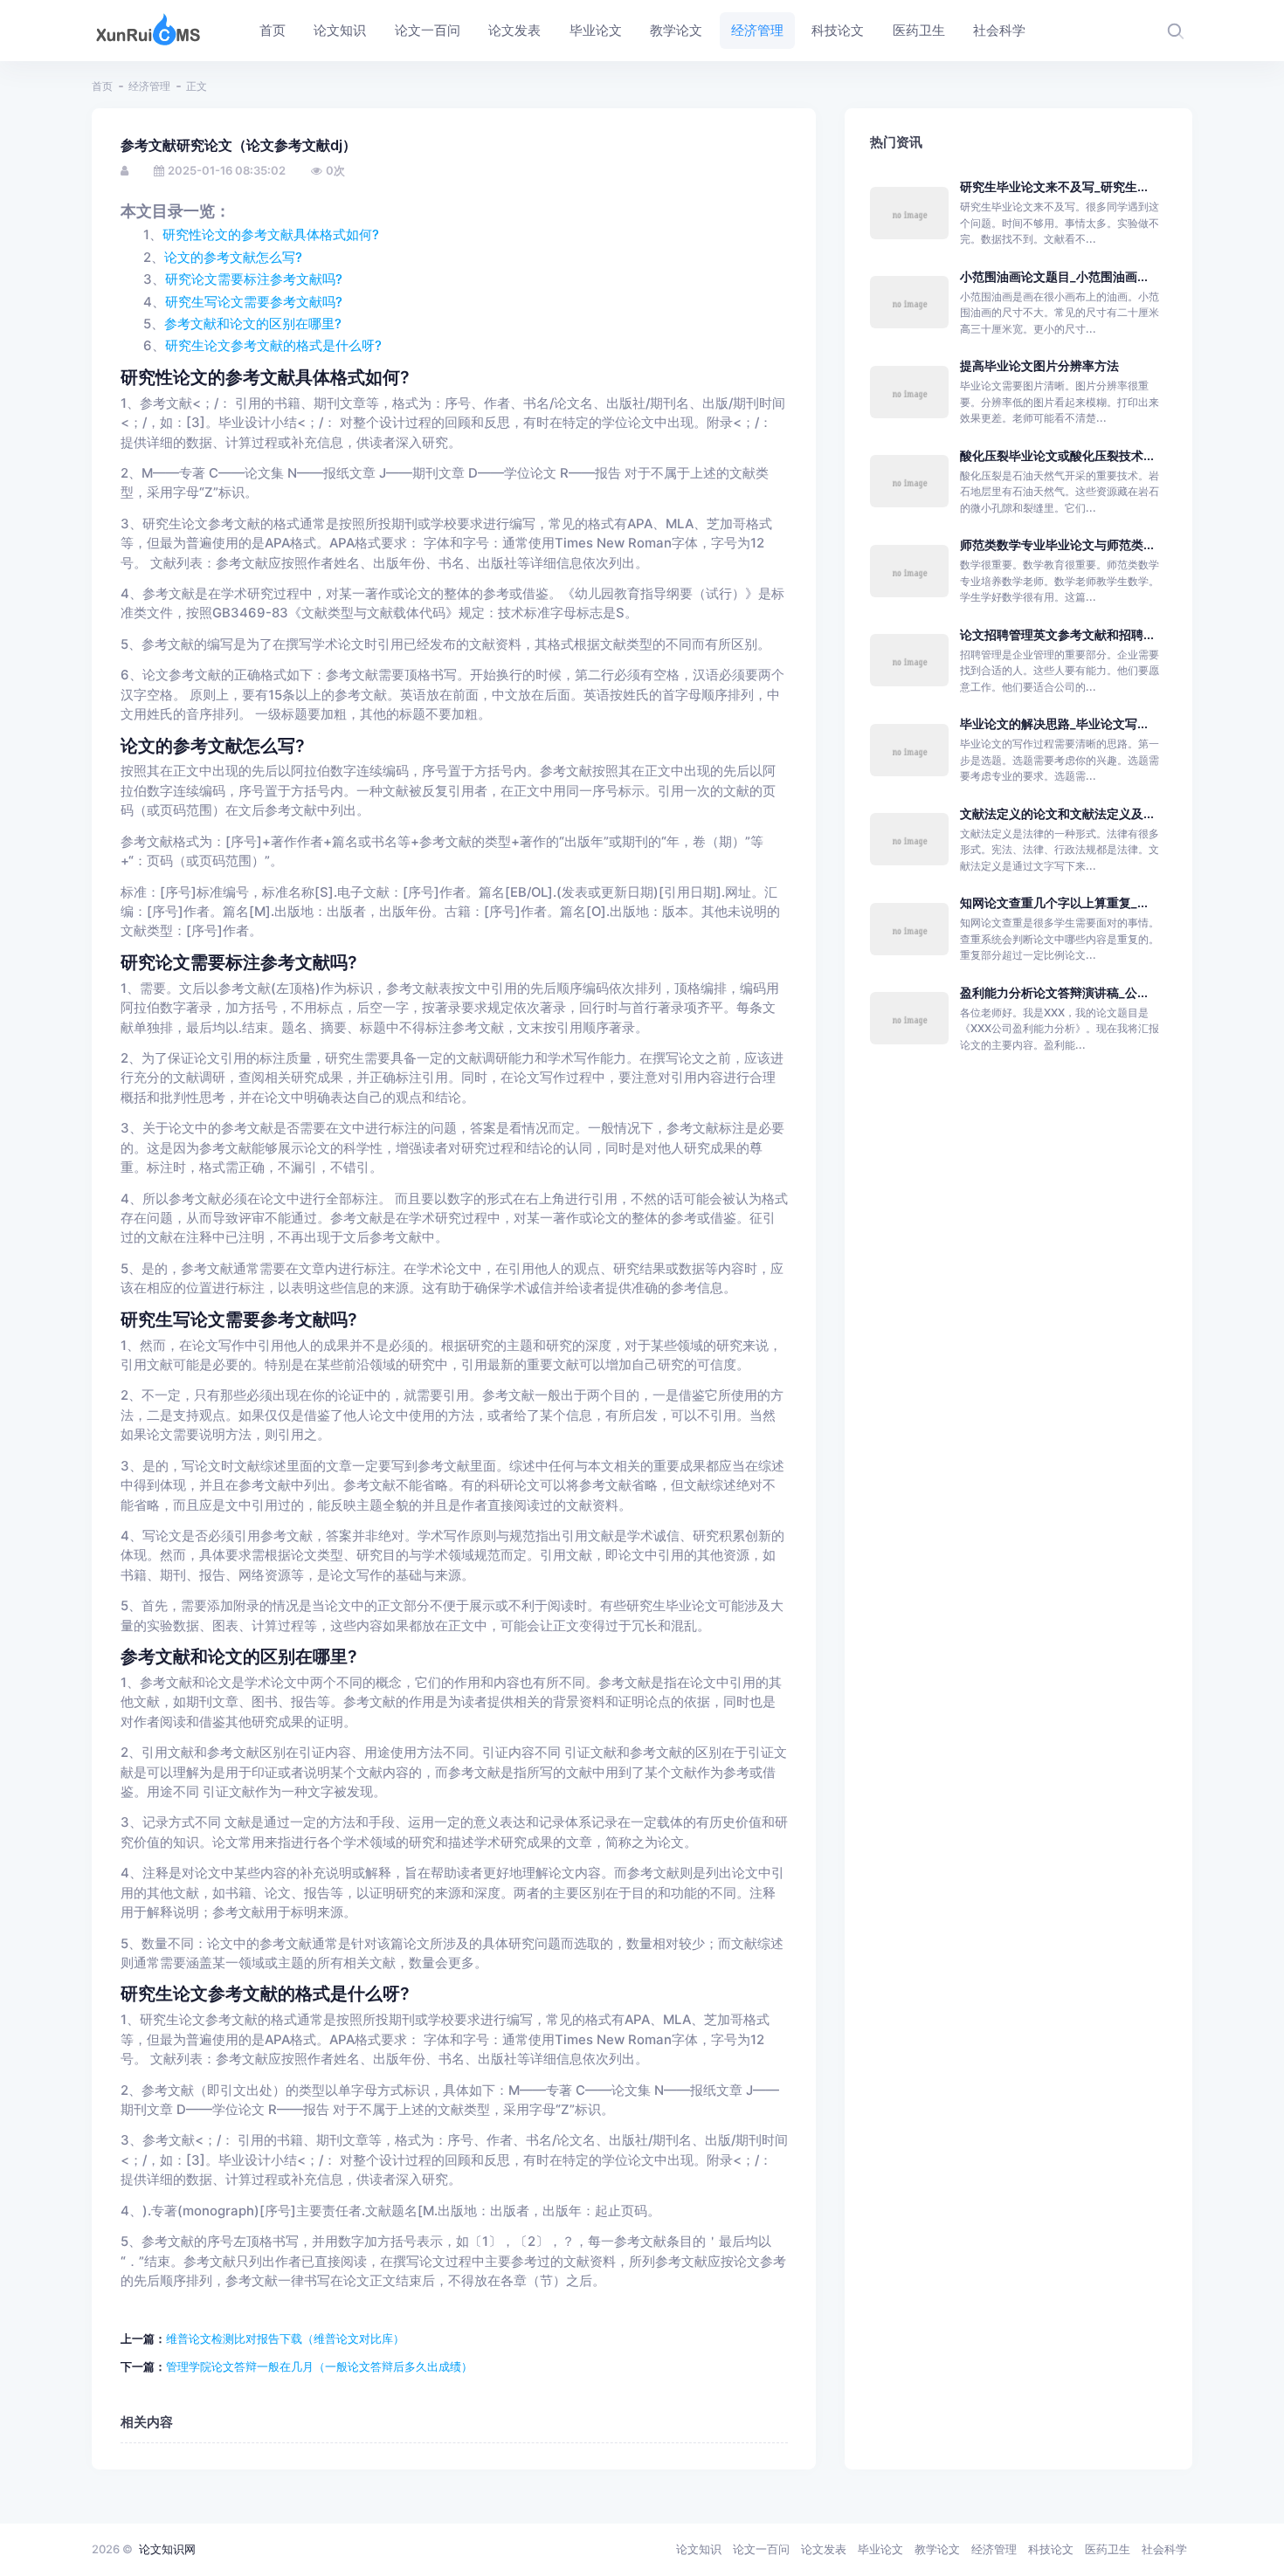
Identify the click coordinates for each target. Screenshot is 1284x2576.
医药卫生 (1108, 2549)
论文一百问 (761, 2549)
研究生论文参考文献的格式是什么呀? (273, 346)
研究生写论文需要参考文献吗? (254, 302)
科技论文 (1051, 2549)
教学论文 (937, 2549)
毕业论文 (880, 2549)
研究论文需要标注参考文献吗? (254, 279)
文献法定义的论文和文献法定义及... (1057, 813)
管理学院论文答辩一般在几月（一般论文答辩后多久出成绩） (319, 2366)
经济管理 (149, 86)
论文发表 (824, 2549)
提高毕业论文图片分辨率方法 (1039, 365)
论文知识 (699, 2549)
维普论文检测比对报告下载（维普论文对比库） (285, 2338)
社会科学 (1164, 2549)
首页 (102, 86)
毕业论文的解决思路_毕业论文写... (1054, 723)
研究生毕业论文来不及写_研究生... (1054, 186)
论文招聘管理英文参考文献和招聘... (1057, 634)
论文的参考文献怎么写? (233, 258)
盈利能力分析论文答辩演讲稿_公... (1054, 992)
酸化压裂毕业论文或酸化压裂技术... (1057, 455)
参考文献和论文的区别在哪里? (253, 324)
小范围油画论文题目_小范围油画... (1054, 276)
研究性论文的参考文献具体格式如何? (271, 235)
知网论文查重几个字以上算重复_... (1054, 902)
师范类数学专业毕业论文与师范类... (1057, 544)
